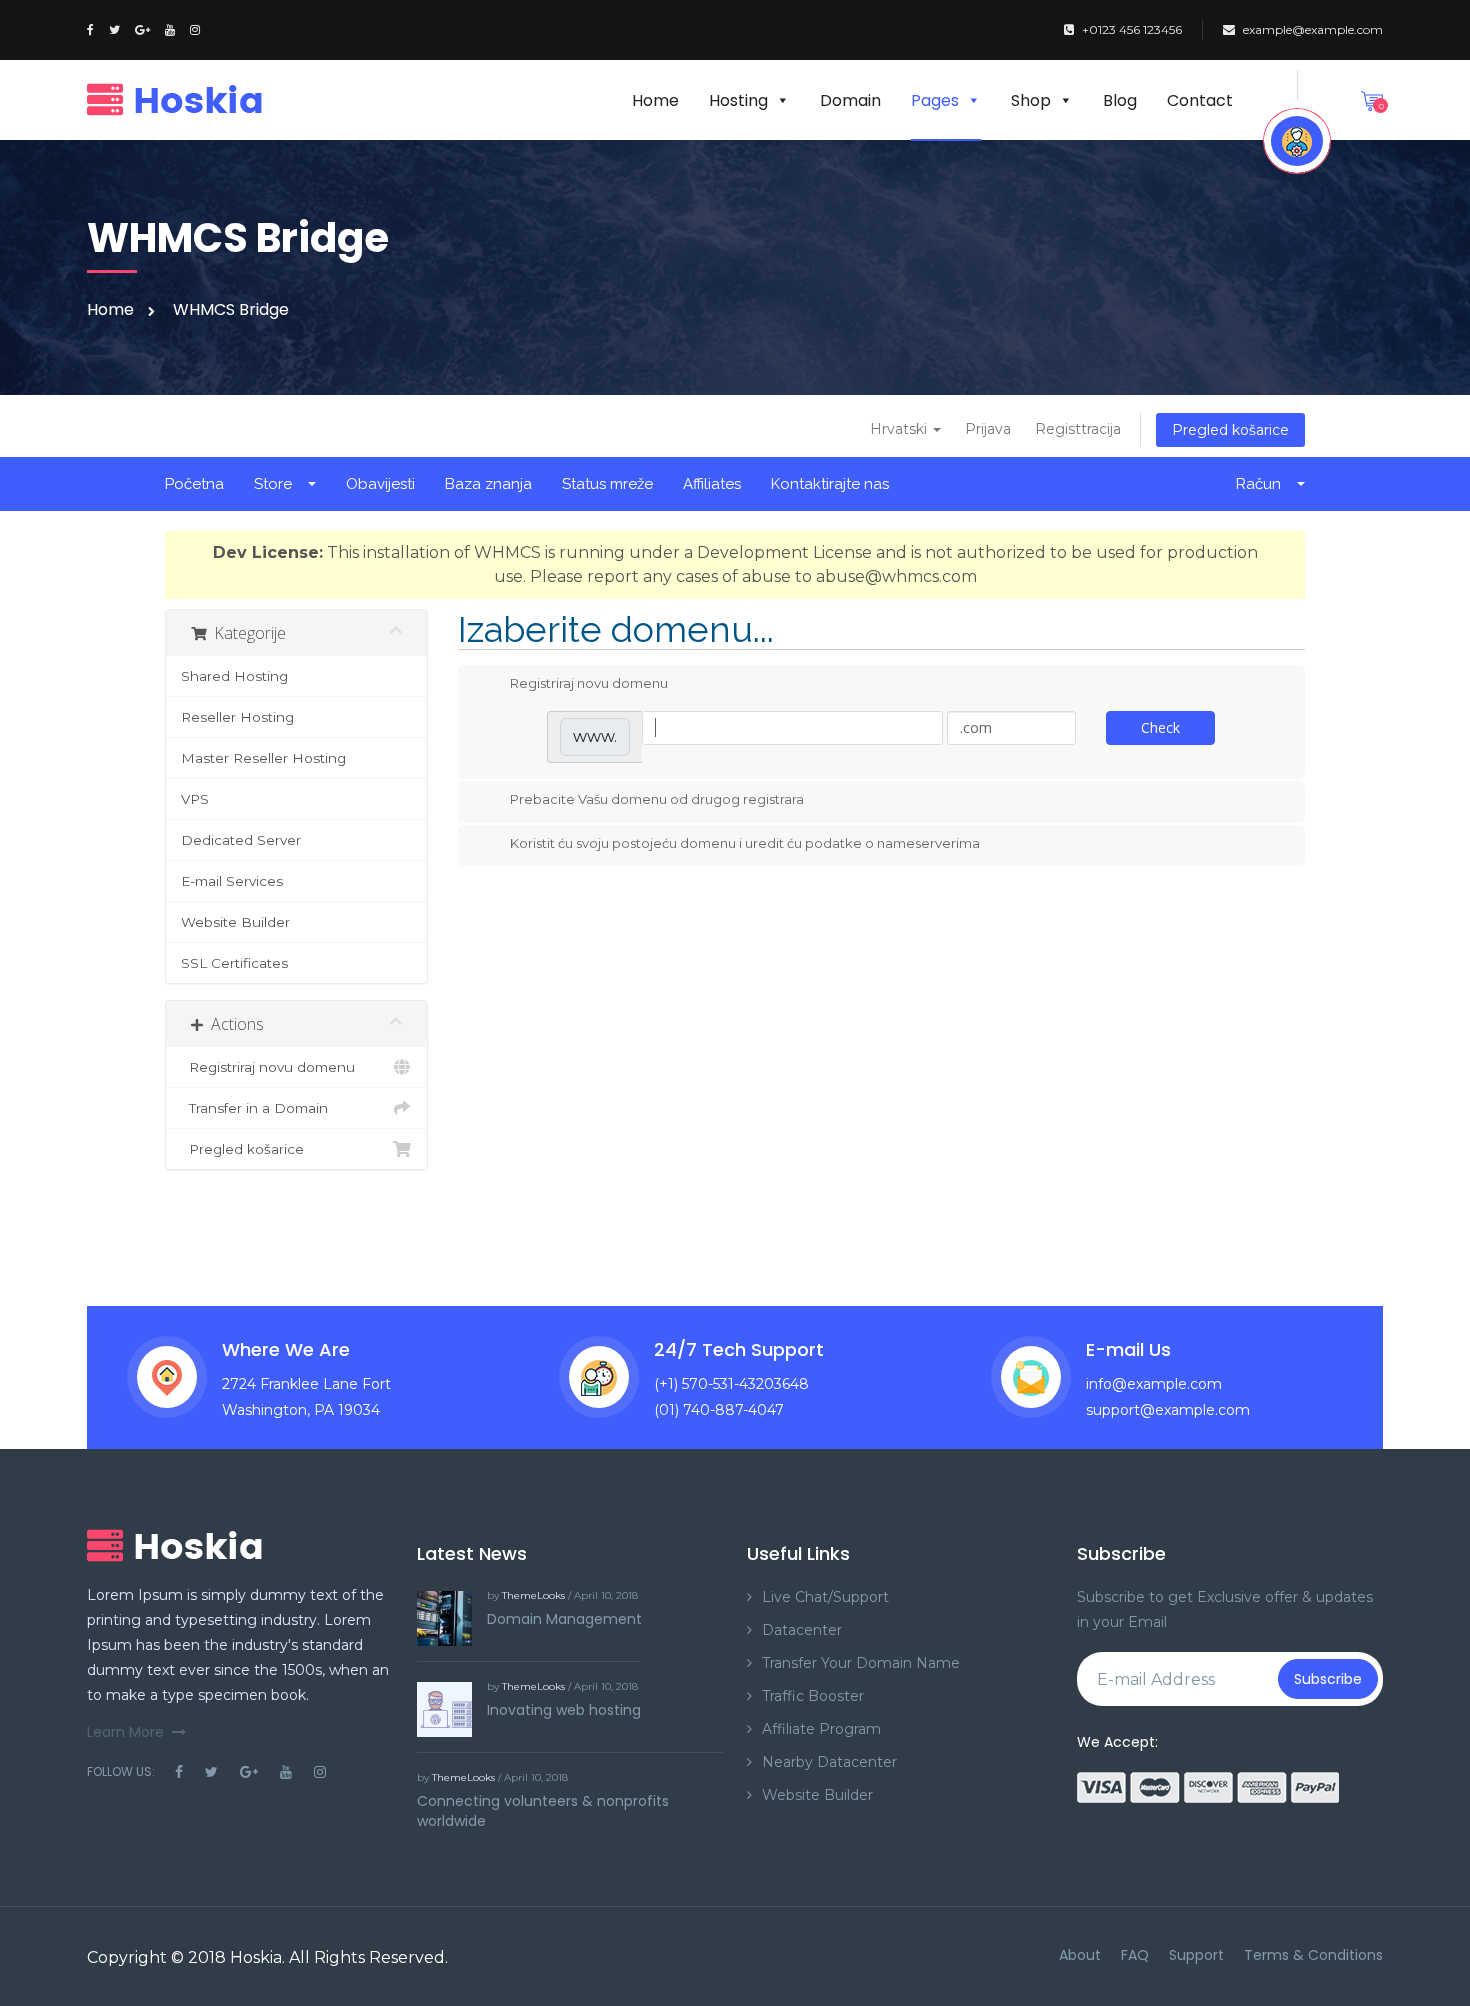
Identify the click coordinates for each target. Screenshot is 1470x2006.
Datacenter (802, 1630)
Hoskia (256, 1957)
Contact (1200, 100)
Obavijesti (380, 484)
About (1080, 1955)
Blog (1120, 100)
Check (1160, 727)
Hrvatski (900, 429)
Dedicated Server (241, 840)
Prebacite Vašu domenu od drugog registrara (657, 799)
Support (1196, 1955)
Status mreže (607, 484)
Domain (850, 100)
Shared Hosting (234, 676)
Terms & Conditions (1313, 1955)
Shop (1031, 100)
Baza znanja (488, 484)
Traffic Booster (813, 1696)
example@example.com (1313, 29)
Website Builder (235, 922)
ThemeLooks (533, 1595)
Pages (935, 100)
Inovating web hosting (564, 1710)
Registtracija (1078, 429)
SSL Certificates (234, 963)
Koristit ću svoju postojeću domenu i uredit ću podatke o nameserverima (745, 843)
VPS (195, 799)
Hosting (738, 100)
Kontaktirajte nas (830, 484)
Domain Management (564, 1619)
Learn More (125, 1732)
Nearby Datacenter (829, 1762)
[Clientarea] (1297, 141)
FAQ (1135, 1955)
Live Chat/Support (825, 1597)
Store (277, 484)
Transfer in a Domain (254, 1108)
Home (655, 100)
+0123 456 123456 (1132, 29)
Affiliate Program (821, 1729)
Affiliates (712, 484)
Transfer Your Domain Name (861, 1663)
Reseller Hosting (237, 717)
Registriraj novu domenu (268, 1067)
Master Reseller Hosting (263, 758)
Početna (194, 484)
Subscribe (1328, 1679)
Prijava (988, 429)
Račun (1262, 484)
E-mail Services (232, 881)
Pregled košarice (1230, 430)
